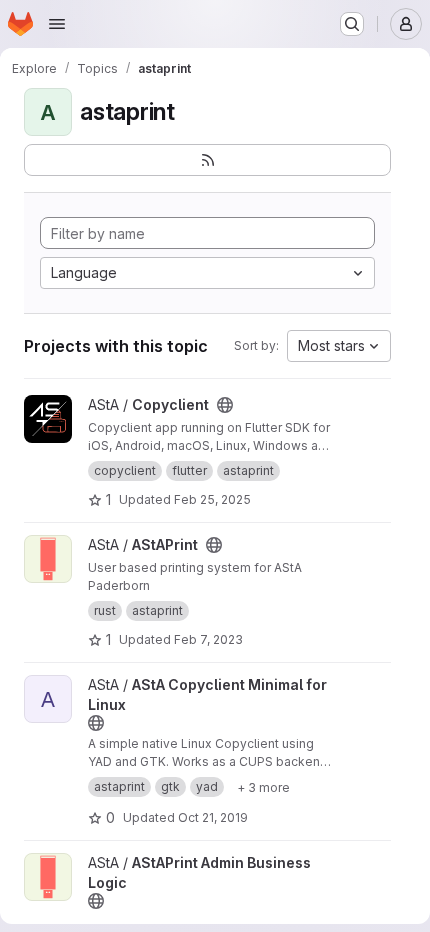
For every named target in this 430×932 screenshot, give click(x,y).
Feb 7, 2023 (208, 639)
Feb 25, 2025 (212, 499)
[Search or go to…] (352, 24)
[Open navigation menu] (57, 24)
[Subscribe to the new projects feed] (207, 160)
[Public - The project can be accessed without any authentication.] (225, 405)
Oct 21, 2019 (213, 817)
